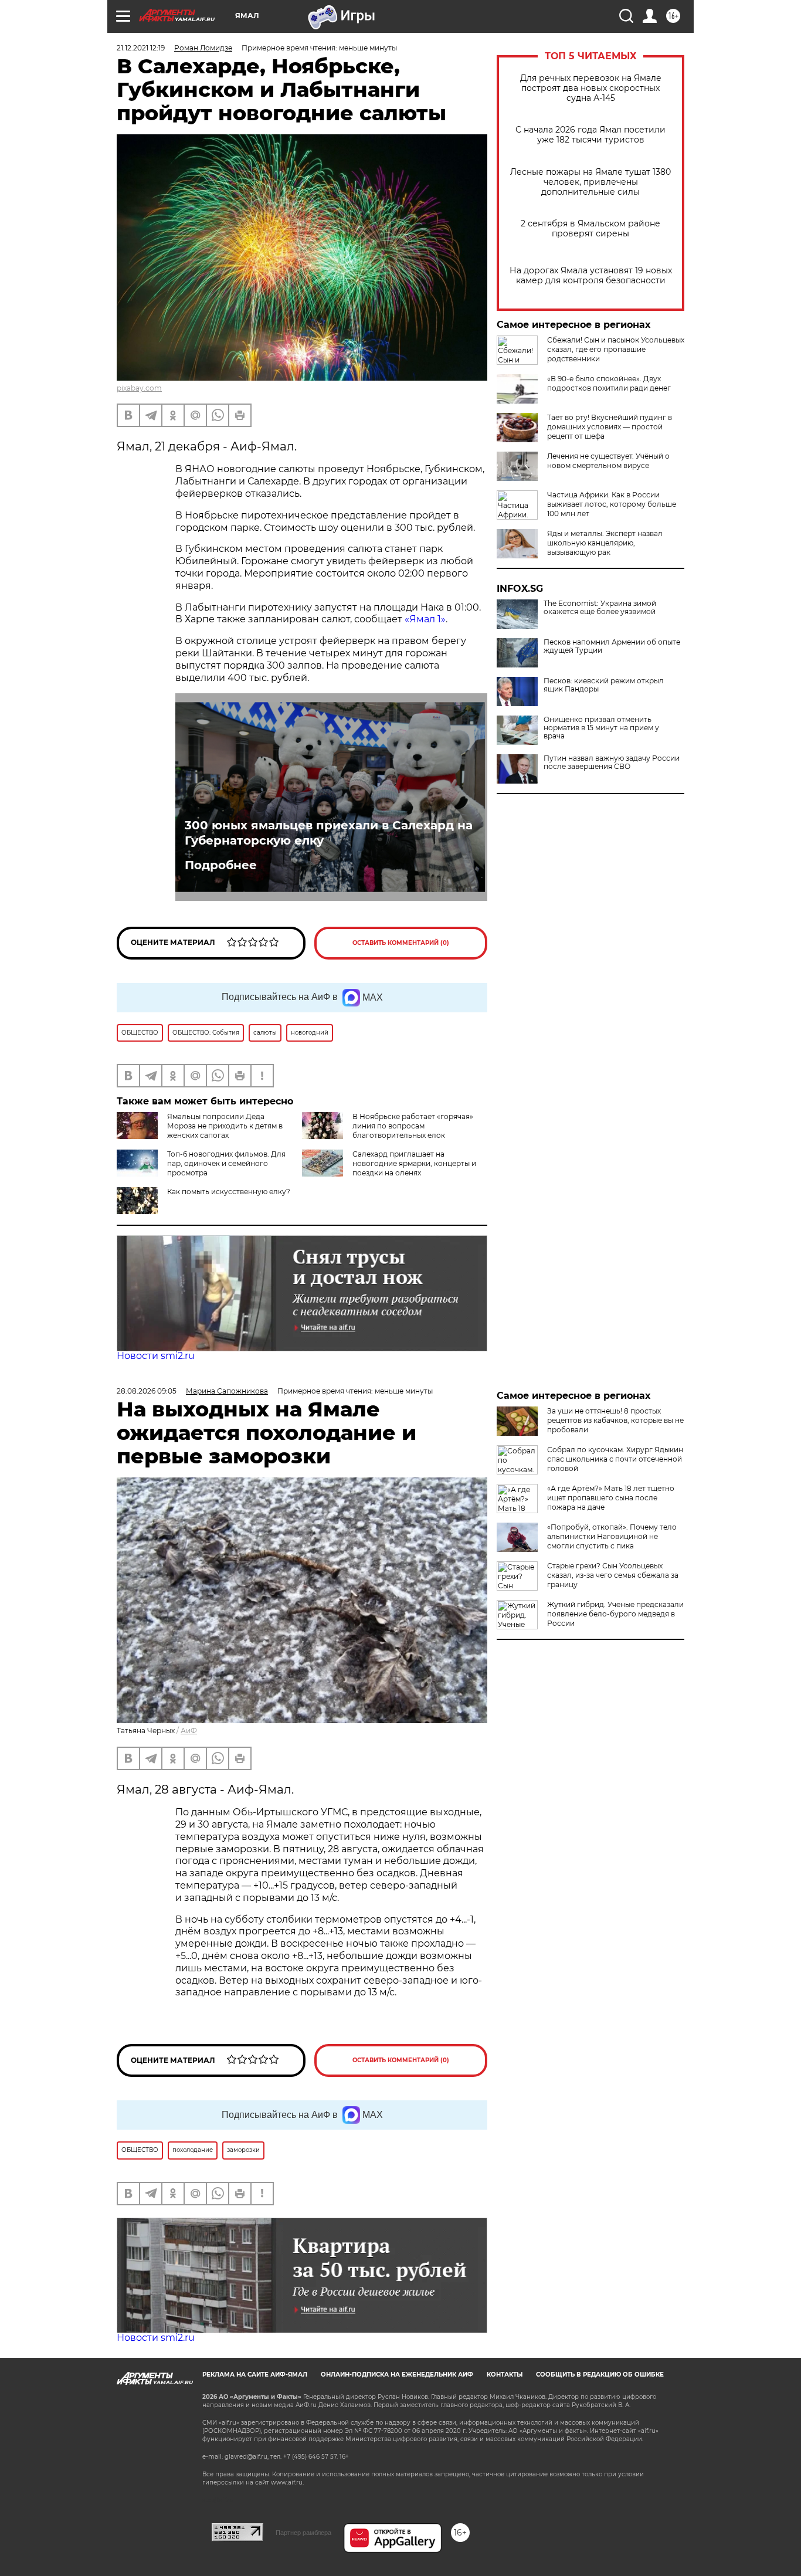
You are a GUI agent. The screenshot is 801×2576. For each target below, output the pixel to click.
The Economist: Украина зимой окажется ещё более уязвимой (600, 608)
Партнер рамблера (303, 2533)
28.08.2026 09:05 (147, 1391)
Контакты (505, 2375)
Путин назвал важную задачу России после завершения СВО (612, 762)
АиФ (189, 1731)
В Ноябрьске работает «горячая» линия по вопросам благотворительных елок (413, 1126)
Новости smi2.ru (156, 1356)
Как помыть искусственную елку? (229, 1192)
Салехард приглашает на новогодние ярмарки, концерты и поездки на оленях (414, 1163)
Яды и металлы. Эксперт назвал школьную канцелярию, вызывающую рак (605, 543)
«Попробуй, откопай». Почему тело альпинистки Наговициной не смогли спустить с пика (612, 1536)
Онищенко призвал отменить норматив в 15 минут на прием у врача (601, 728)
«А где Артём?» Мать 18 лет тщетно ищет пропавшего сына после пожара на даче (611, 1498)
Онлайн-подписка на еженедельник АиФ (397, 2375)
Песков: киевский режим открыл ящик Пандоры (604, 685)
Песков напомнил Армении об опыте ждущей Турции (612, 646)
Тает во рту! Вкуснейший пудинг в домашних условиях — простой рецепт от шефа (610, 427)
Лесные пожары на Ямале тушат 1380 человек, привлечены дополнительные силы (590, 182)
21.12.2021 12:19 (141, 48)
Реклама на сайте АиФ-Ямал (255, 2375)
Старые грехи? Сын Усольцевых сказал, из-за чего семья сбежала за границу (613, 1575)
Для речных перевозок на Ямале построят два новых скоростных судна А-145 (591, 88)
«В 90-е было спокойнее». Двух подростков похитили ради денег (609, 383)
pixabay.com (139, 388)
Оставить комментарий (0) (401, 943)
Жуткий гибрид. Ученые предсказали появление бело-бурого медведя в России (615, 1614)
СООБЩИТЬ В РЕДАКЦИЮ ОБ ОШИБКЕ (600, 2375)
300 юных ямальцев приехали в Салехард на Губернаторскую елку (329, 833)
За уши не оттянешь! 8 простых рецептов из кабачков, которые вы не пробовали (615, 1420)
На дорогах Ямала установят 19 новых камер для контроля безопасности (591, 276)
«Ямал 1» (425, 619)
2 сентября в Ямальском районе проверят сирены (590, 229)
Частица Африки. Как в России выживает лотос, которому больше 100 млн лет (612, 504)
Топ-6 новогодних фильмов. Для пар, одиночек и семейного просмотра (226, 1163)
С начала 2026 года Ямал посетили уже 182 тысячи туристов (590, 135)
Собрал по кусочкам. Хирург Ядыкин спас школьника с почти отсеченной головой (615, 1459)
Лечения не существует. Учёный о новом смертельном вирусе (608, 461)
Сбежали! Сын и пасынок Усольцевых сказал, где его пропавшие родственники (616, 349)
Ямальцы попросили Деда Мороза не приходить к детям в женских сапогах (225, 1126)
